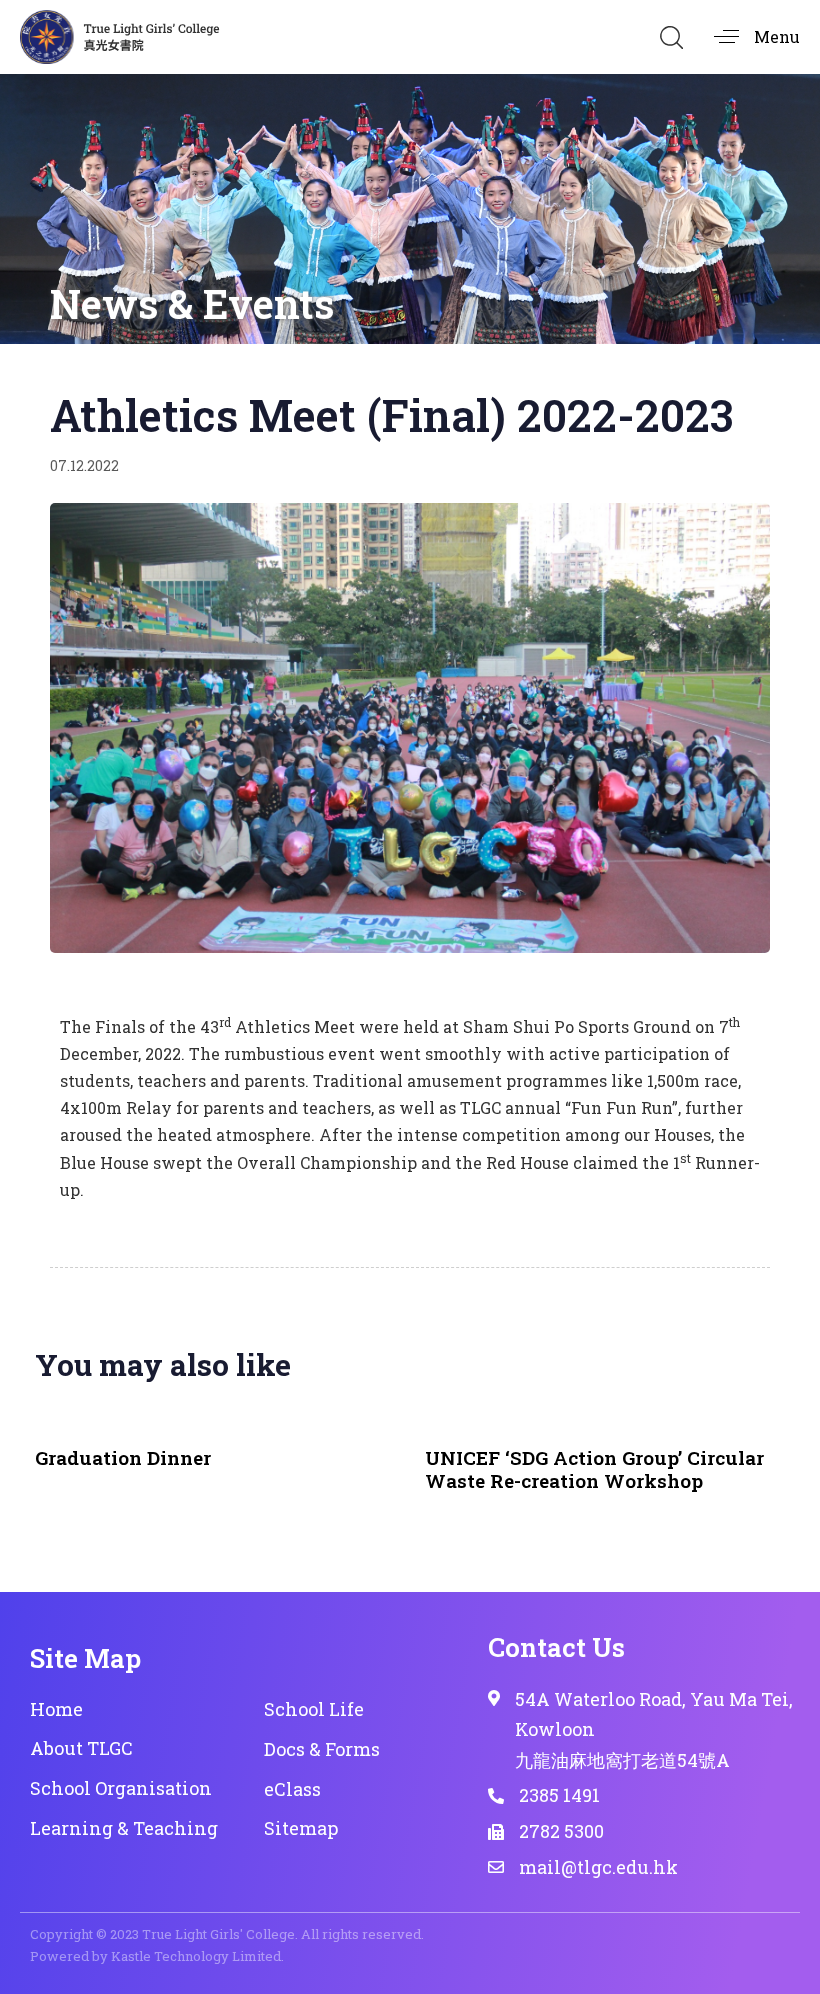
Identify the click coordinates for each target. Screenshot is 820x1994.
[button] (671, 37)
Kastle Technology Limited (196, 1956)
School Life (314, 1709)
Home (56, 1709)
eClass (292, 1789)
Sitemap (301, 1828)
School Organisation (121, 1788)
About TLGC (81, 1748)
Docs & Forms (322, 1749)
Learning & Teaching (124, 1828)
